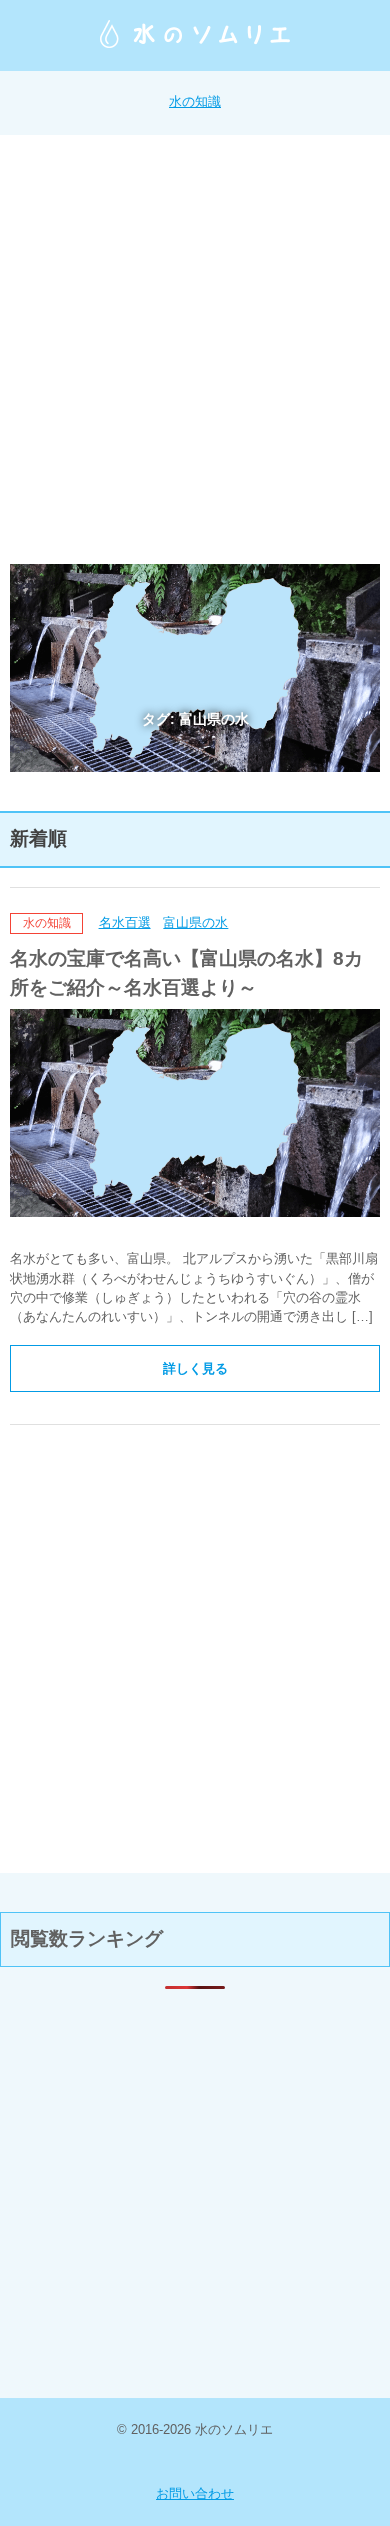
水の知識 (195, 101)
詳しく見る (195, 1368)
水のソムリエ (195, 34)
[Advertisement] (195, 350)
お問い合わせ (195, 2493)
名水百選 (125, 922)
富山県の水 (195, 922)
